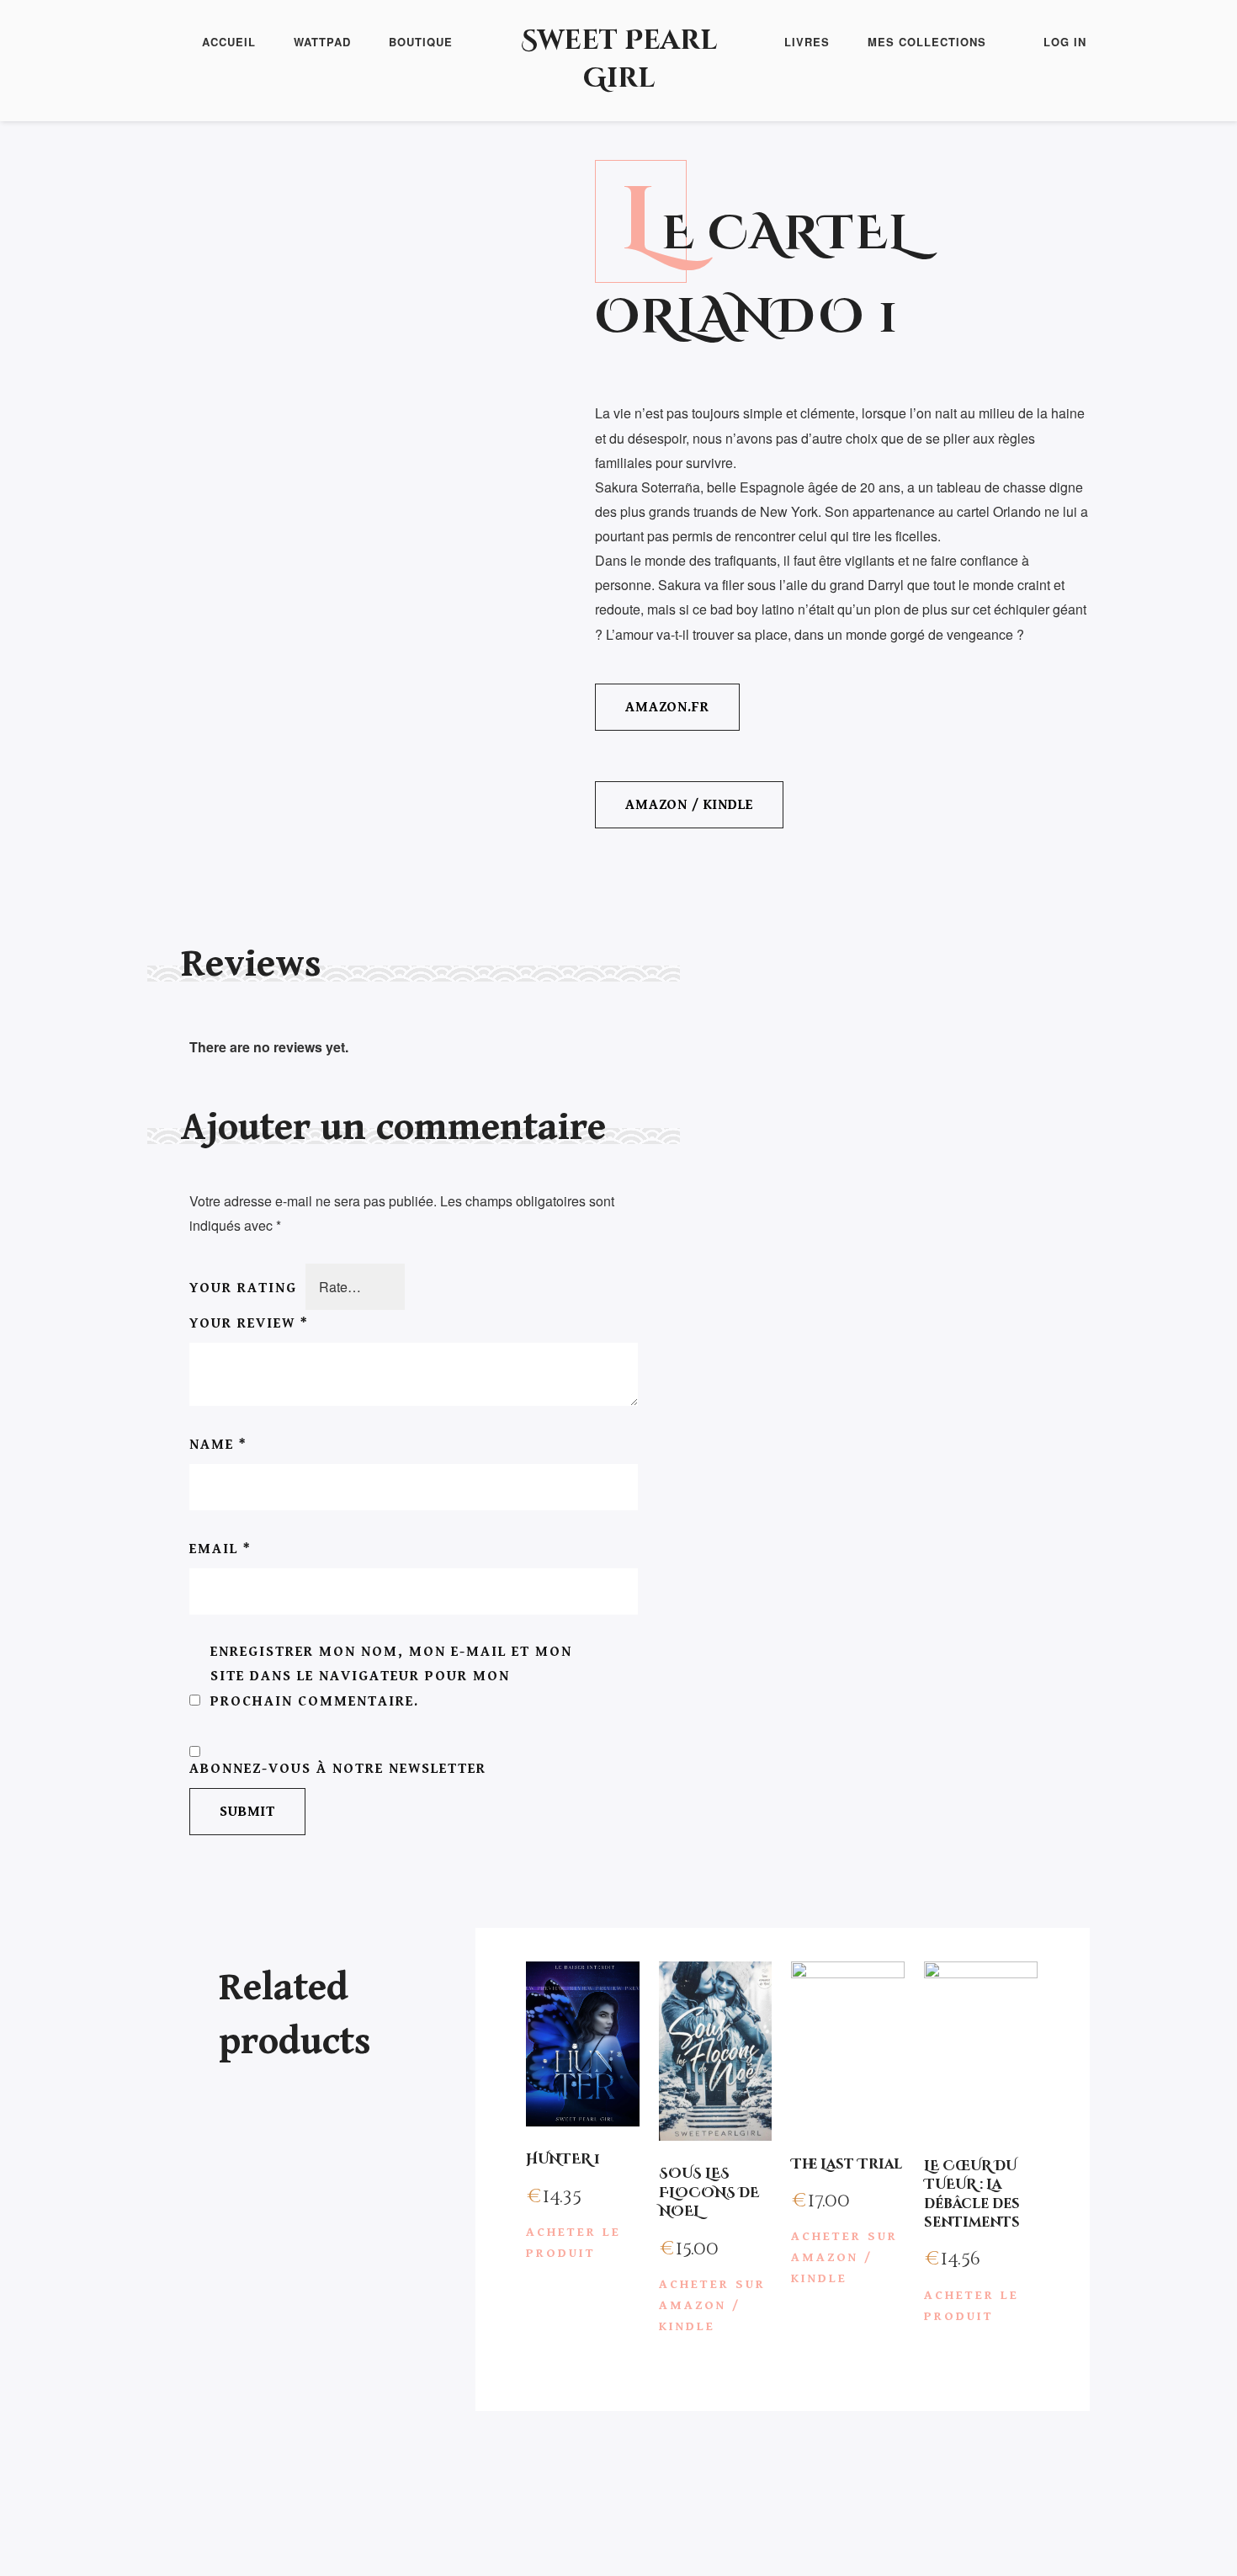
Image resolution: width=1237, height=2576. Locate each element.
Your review (249, 1323)
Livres (807, 42)
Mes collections (927, 42)
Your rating (243, 1288)
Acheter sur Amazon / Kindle (712, 2305)
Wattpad (322, 42)
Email (220, 1549)
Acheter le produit (573, 2243)
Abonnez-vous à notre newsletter (338, 1769)
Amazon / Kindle (689, 805)
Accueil (229, 42)
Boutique (421, 42)
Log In (1065, 42)
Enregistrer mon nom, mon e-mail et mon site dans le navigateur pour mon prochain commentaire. (391, 1676)
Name (218, 1445)
